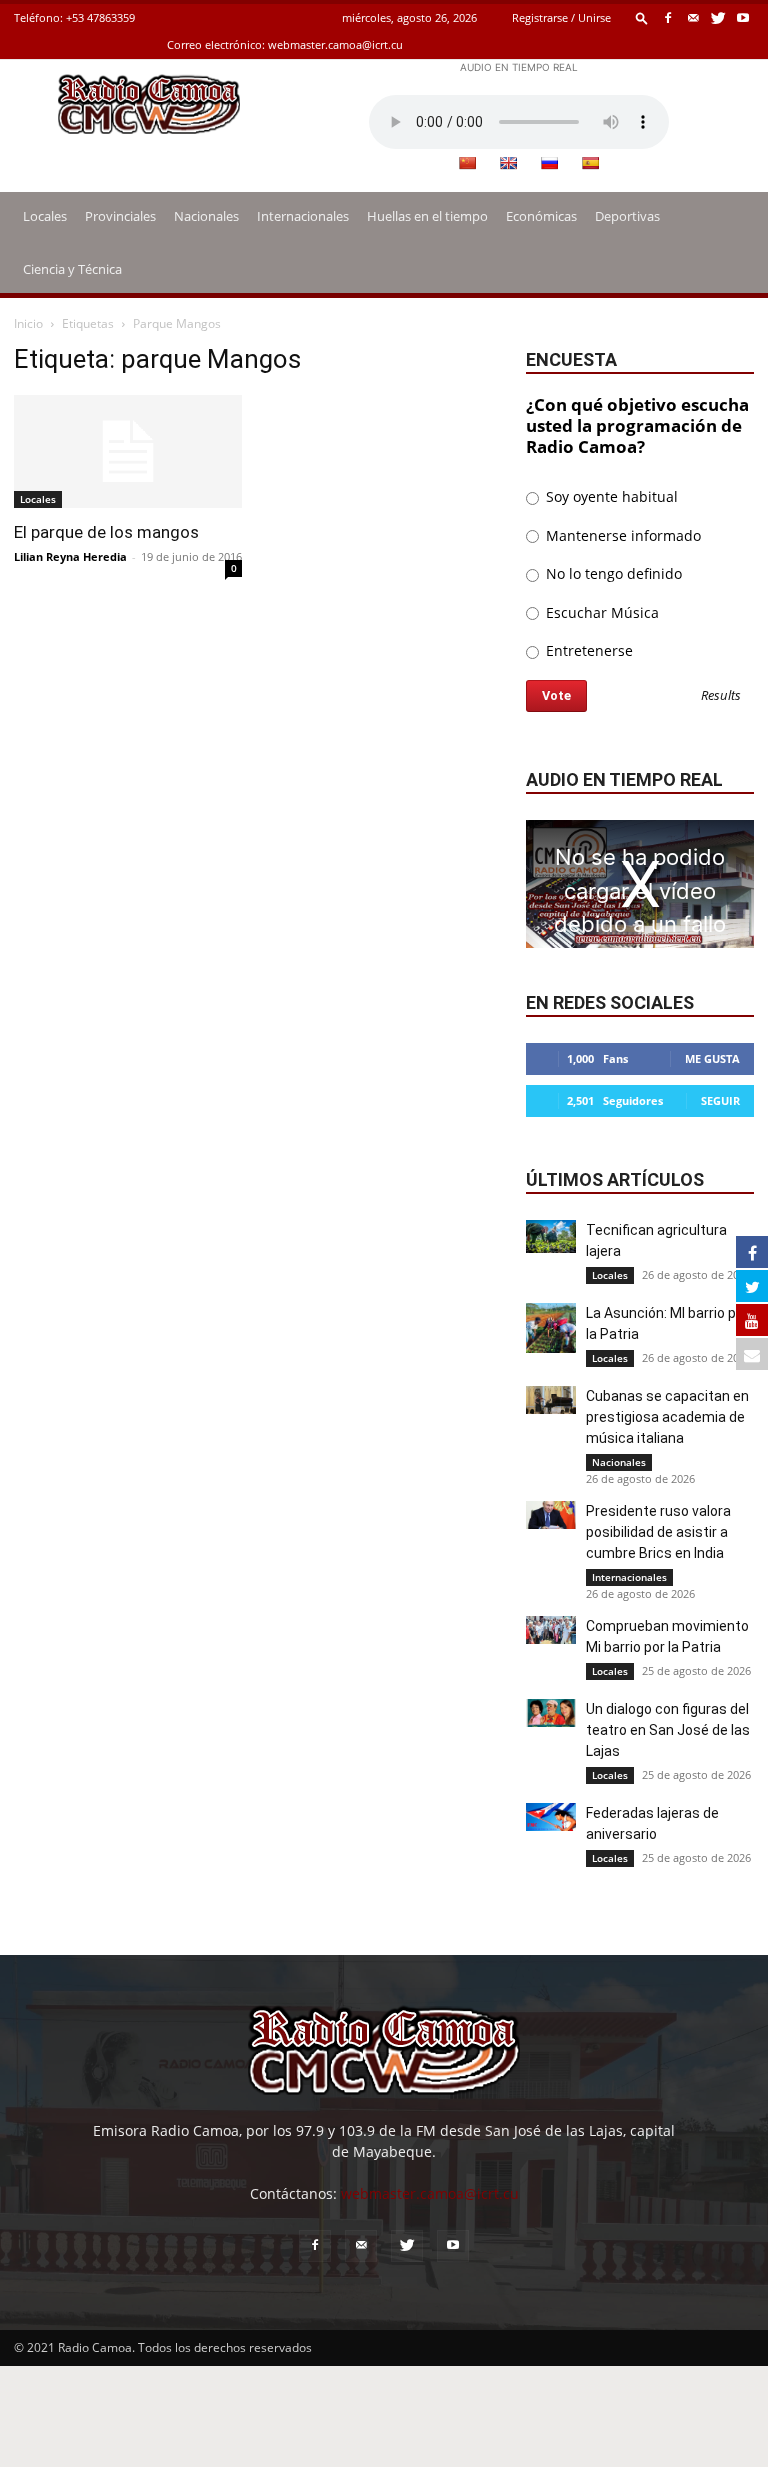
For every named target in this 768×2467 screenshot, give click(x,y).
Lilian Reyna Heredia (70, 556)
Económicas (541, 216)
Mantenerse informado (621, 535)
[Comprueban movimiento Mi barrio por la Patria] (551, 1630)
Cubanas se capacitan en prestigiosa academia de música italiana (667, 1417)
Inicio (28, 323)
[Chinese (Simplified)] (467, 163)
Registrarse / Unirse (561, 17)
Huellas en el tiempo (427, 216)
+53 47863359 (100, 17)
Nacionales (206, 216)
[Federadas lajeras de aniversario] (551, 1817)
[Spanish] (590, 163)
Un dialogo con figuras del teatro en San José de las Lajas (668, 1730)
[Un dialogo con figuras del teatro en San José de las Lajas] (551, 1713)
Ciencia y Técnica (72, 269)
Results (721, 696)
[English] (508, 163)
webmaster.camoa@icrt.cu (335, 44)
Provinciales (120, 216)
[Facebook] (668, 17)
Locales (45, 216)
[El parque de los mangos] (128, 451)
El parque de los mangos (106, 532)
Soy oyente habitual (610, 496)
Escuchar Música (600, 612)
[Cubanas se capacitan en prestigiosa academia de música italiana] (551, 1400)
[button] (642, 17)
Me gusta (712, 1058)
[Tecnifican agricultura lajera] (551, 1236)
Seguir (720, 1100)
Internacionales (303, 216)
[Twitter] (718, 17)
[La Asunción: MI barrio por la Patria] (551, 1328)
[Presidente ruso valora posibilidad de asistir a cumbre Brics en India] (551, 1515)
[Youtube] (743, 17)
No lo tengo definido (612, 573)
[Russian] (549, 163)
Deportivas (627, 216)
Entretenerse (587, 650)
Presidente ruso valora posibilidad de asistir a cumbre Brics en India (658, 1532)
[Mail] (693, 17)
